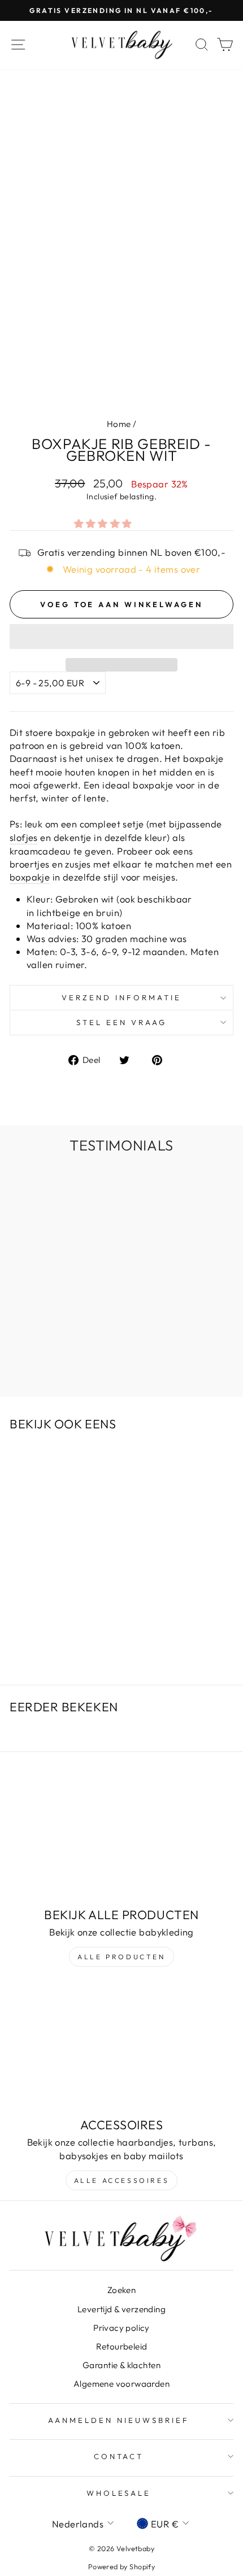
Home (119, 424)
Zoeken (121, 2290)
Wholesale (119, 2493)
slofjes (24, 837)
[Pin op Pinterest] (163, 1059)
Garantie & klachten (121, 2365)
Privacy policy (121, 2328)
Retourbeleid (122, 2346)
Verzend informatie (121, 997)
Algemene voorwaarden (121, 2384)
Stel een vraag (121, 1022)
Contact (119, 2456)
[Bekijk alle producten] (121, 1838)
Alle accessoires (122, 2180)
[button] (105, 523)
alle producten (121, 1957)
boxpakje (30, 877)
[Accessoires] (121, 2048)
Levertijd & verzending (121, 2309)
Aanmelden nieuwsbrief (118, 2420)
